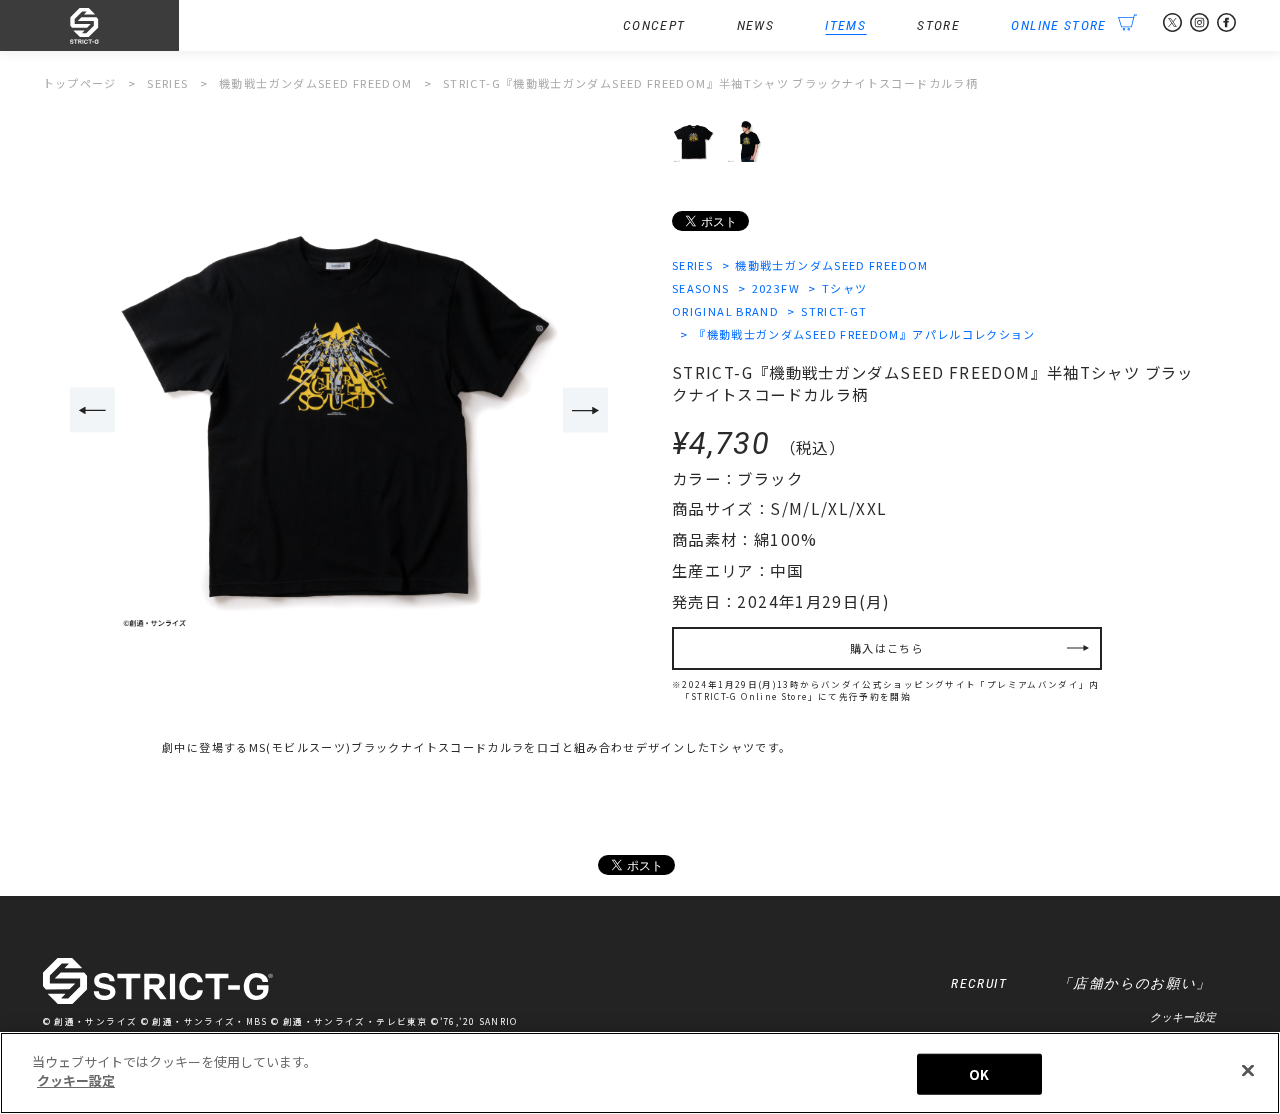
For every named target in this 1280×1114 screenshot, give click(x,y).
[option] (339, 411)
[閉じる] (1248, 1070)
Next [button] (585, 410)
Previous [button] (92, 410)
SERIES (692, 265)
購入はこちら (887, 648)
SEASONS (701, 288)
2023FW (776, 288)
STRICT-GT (834, 311)
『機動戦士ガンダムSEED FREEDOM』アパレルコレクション (865, 334)
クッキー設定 (1183, 1017)
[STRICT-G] (111, 26)
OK (979, 1074)
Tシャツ (844, 288)
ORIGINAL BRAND (725, 311)
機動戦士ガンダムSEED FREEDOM (831, 265)
